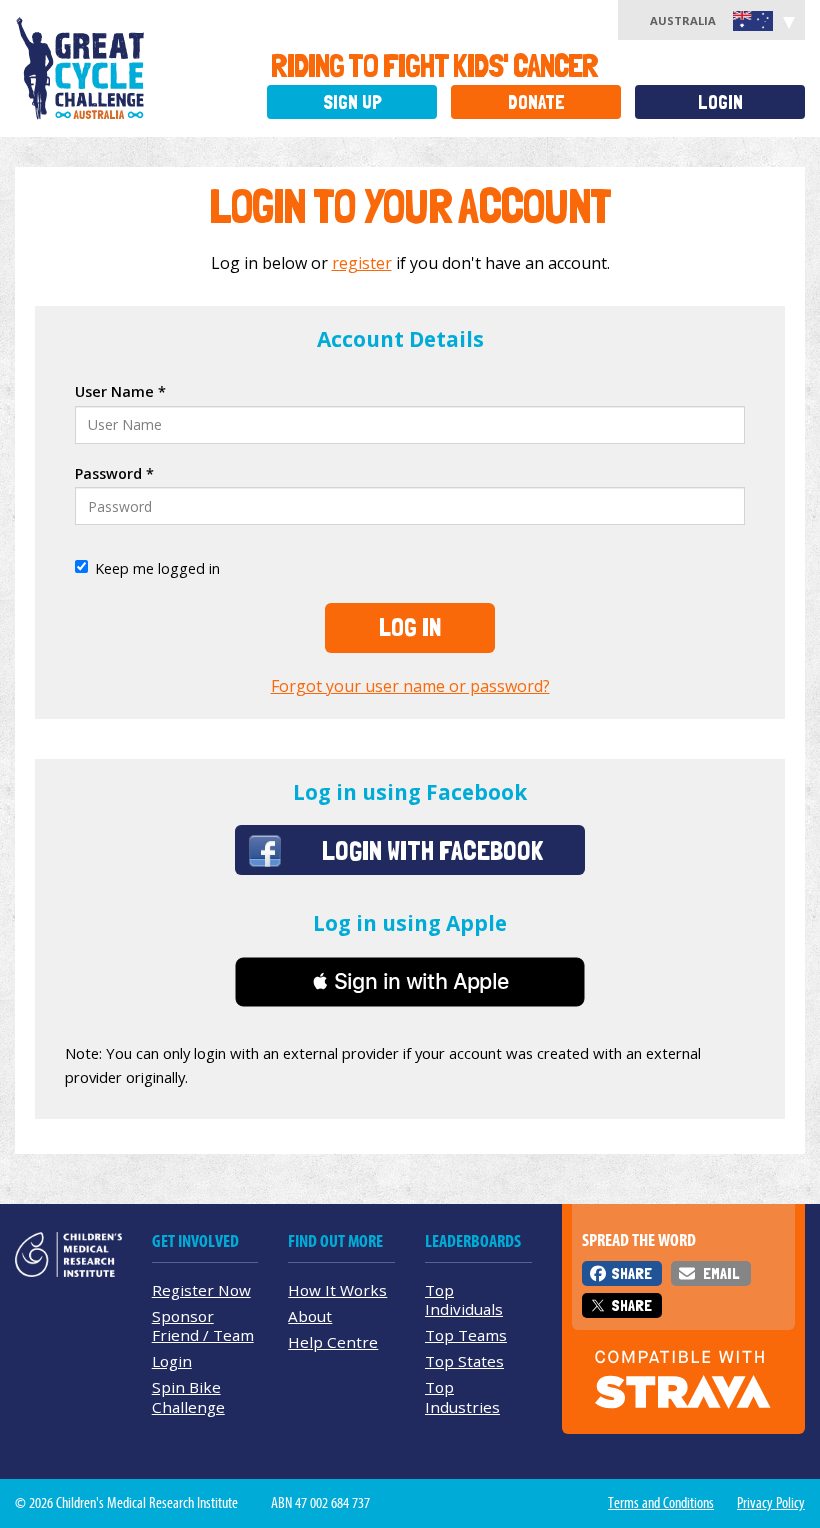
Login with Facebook (432, 850)
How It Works (337, 1290)
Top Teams (466, 1335)
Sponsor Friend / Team (203, 1325)
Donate (536, 102)
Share (631, 1273)
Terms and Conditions (661, 1503)
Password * (114, 473)
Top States (464, 1361)
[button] (410, 982)
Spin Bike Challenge (188, 1396)
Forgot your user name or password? (410, 686)
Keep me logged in (157, 568)
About (310, 1316)
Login (720, 102)
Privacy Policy (771, 1503)
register (362, 263)
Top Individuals (464, 1299)
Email (721, 1273)
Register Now (201, 1290)
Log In (410, 627)
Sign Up (352, 102)
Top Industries (462, 1396)
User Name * (120, 391)
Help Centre (333, 1342)
